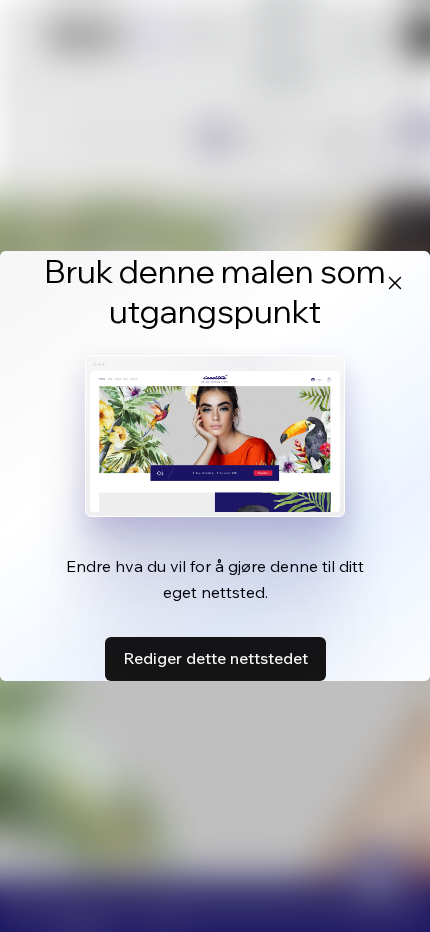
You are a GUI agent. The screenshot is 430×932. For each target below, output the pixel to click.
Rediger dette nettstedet (215, 658)
